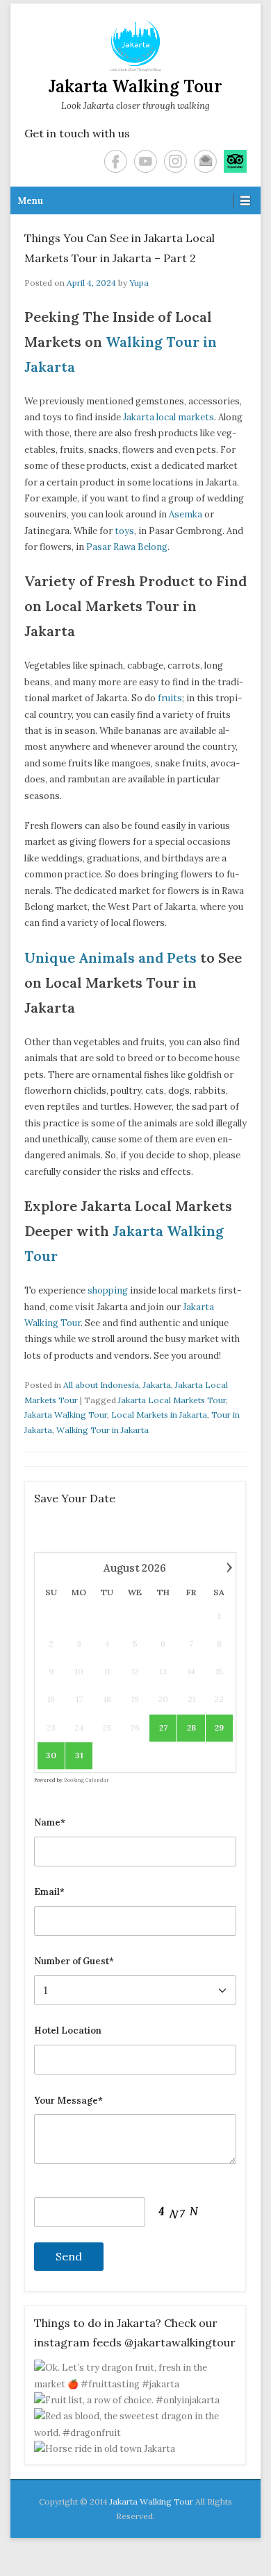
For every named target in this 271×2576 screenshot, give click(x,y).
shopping (108, 1290)
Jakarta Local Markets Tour (172, 1400)
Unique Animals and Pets (110, 958)
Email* (49, 1892)
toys (124, 531)
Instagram (175, 161)
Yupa (139, 283)
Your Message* (68, 2101)
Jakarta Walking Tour (135, 86)
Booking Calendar (87, 1780)
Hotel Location (68, 2030)
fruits (170, 698)
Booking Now (135, 2544)
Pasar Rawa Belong (127, 547)
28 (191, 1727)
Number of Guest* (74, 1961)
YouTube (146, 161)
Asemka (186, 514)
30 (51, 1755)
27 (163, 1727)
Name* (50, 1822)
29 (219, 1727)
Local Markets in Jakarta (159, 1415)
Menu (30, 201)
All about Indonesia (101, 1385)
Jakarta (157, 1385)
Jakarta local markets (169, 417)
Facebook (116, 161)
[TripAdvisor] (235, 161)
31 (79, 1755)
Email (205, 161)
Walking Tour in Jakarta (102, 1430)
